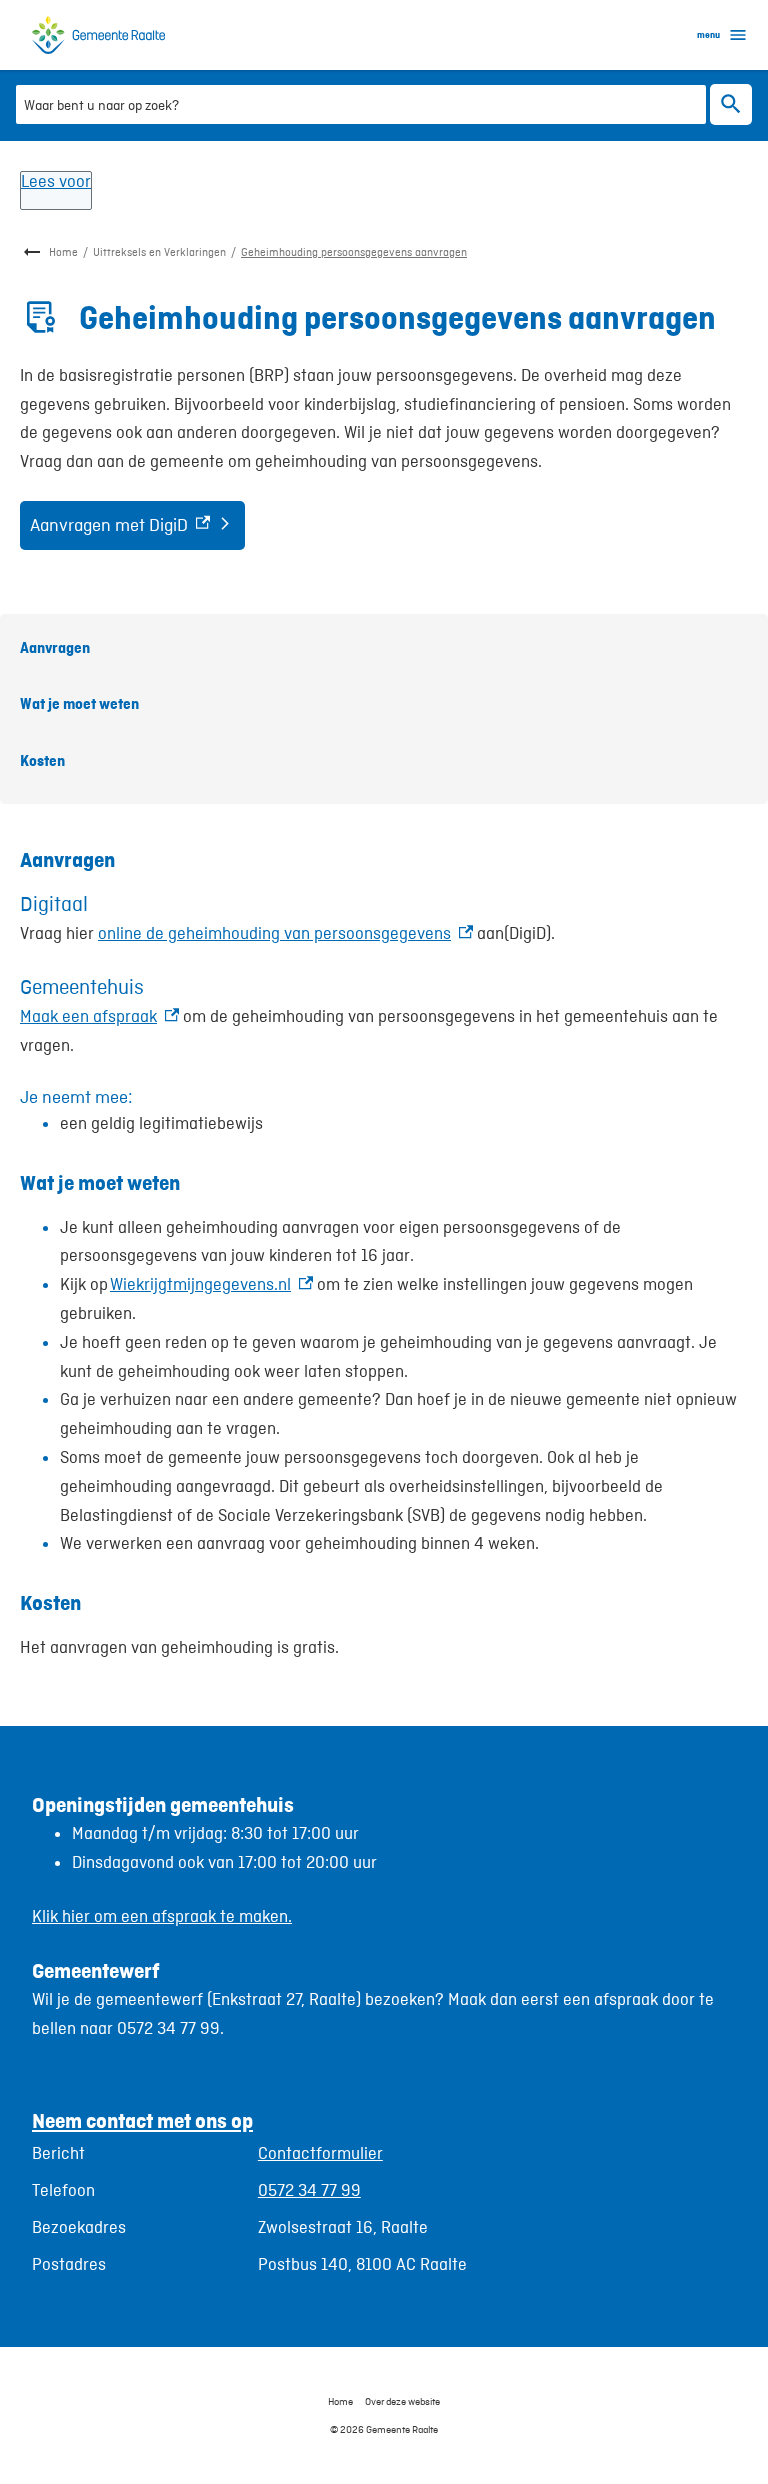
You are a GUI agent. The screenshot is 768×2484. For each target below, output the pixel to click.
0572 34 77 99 (309, 2190)
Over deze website (402, 2401)
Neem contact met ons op (142, 2120)
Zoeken (731, 104)
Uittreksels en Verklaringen (159, 252)
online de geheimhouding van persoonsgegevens (285, 933)
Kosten (42, 760)
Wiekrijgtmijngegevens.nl (211, 1284)
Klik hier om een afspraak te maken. (162, 1916)
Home (63, 252)
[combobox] (361, 103)
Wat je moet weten (79, 703)
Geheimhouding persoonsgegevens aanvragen (354, 252)
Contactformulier (320, 2153)
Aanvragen (55, 647)
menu (708, 34)
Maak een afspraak (99, 1016)
